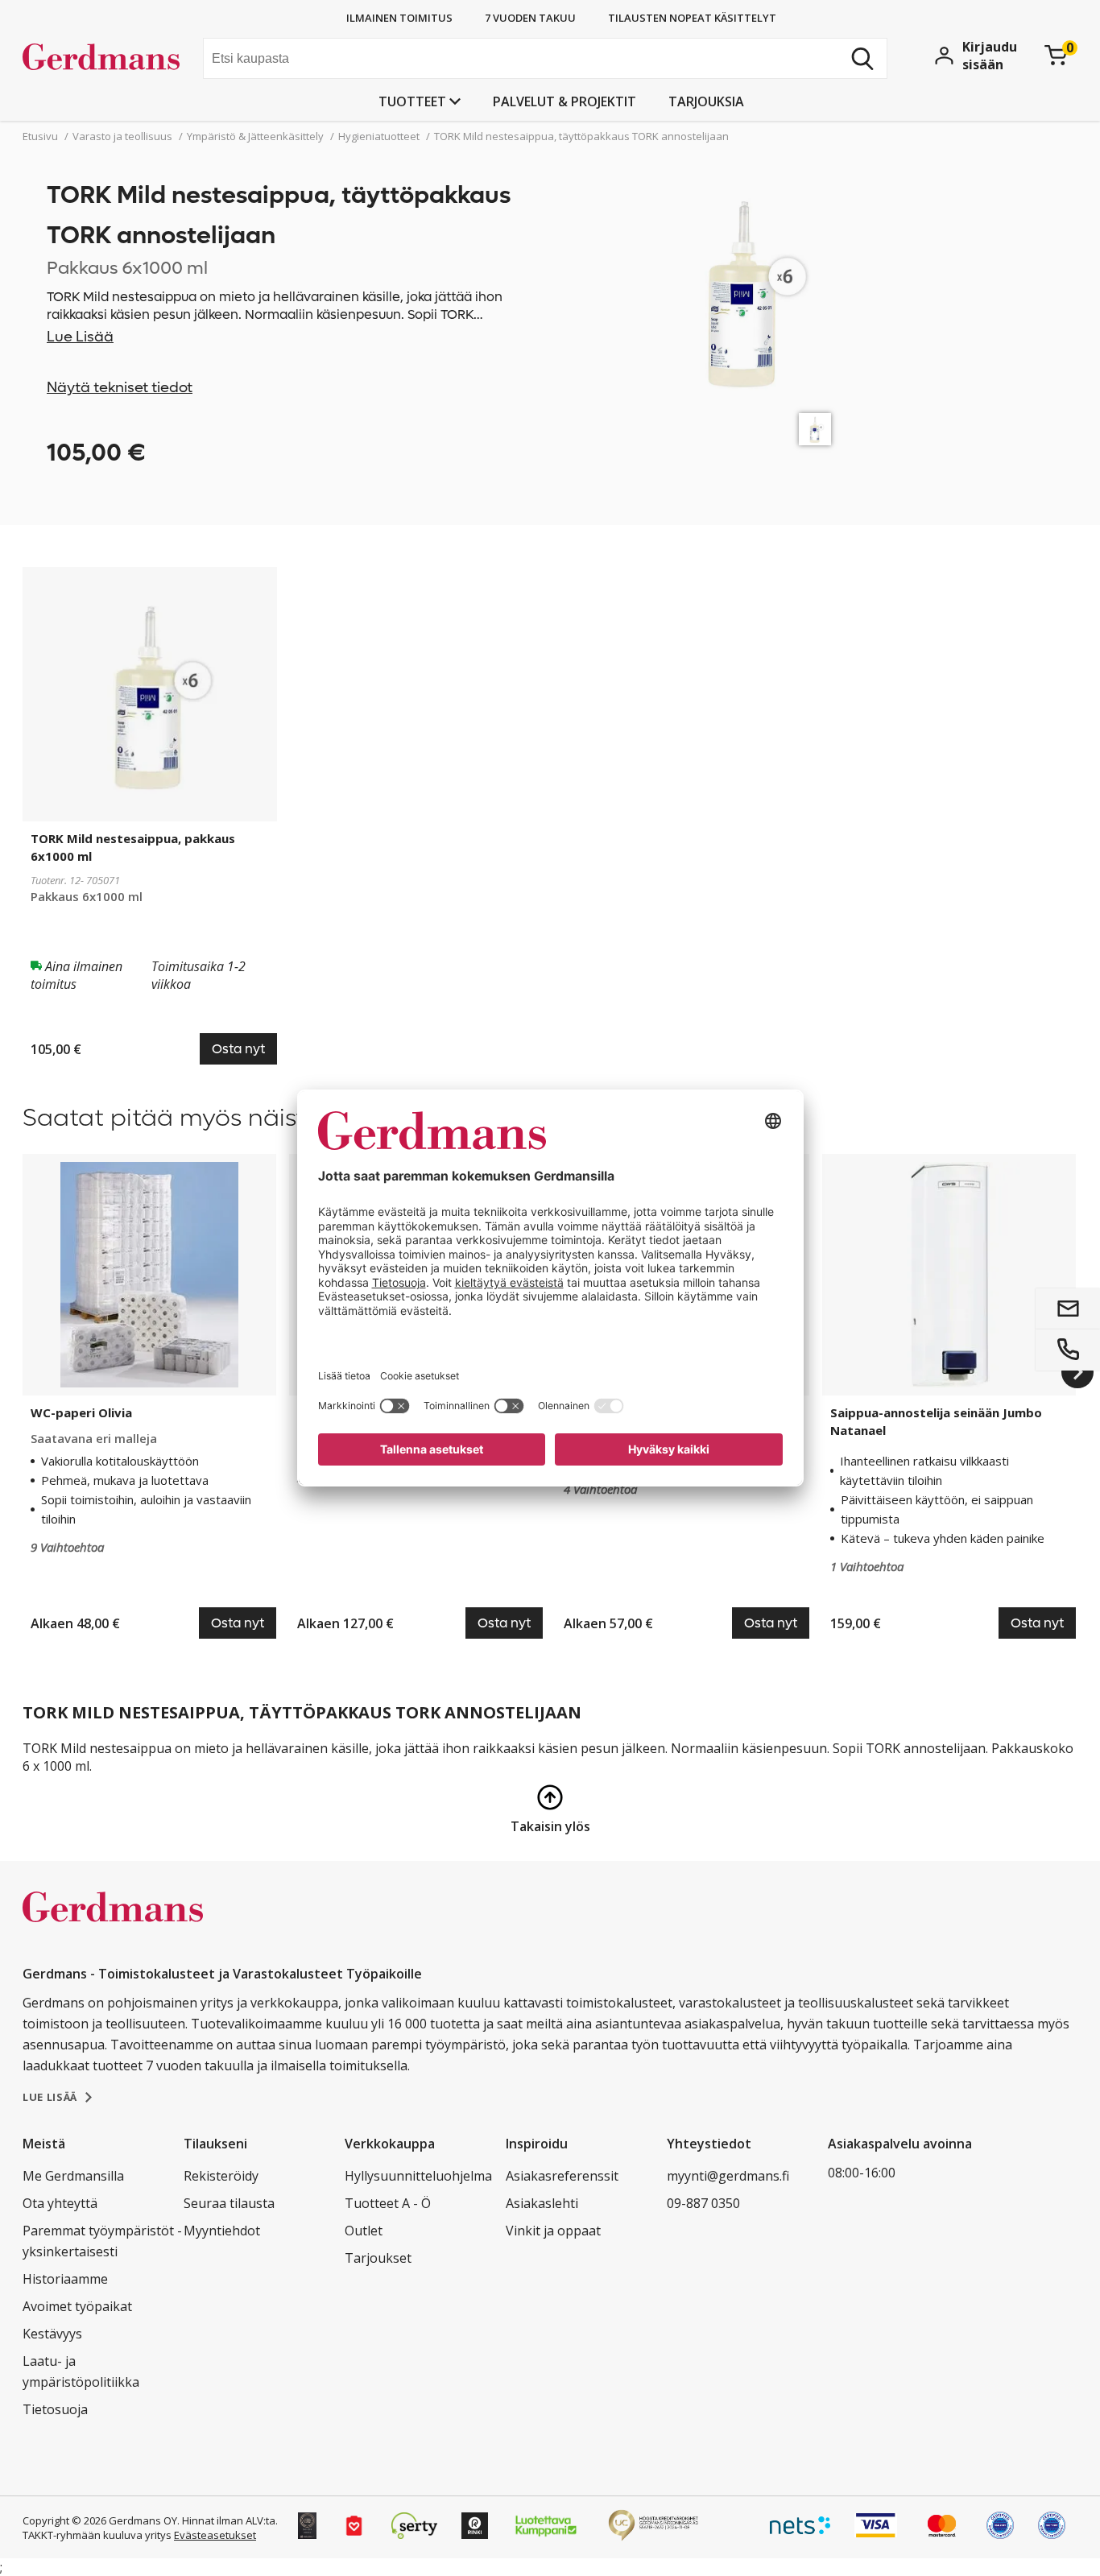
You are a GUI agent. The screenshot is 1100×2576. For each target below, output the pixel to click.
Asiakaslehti (542, 2203)
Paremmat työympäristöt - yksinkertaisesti (102, 2241)
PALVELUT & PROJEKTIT (564, 101)
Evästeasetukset (215, 2535)
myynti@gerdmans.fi (728, 2176)
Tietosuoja (55, 2409)
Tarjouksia (706, 101)
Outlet (364, 2231)
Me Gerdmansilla (73, 2176)
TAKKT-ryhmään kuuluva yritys (97, 2535)
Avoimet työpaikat (77, 2306)
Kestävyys (52, 2334)
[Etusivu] (107, 60)
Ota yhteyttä (60, 2203)
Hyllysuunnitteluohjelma (418, 2176)
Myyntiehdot (222, 2231)
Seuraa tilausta (229, 2203)
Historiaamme (65, 2279)
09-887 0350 (703, 2203)
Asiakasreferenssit (562, 2176)
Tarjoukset (378, 2258)
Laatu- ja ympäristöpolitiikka (81, 2371)
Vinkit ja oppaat (553, 2231)
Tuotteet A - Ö (388, 2203)
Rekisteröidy (221, 2176)
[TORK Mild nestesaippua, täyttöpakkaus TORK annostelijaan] (815, 429)
